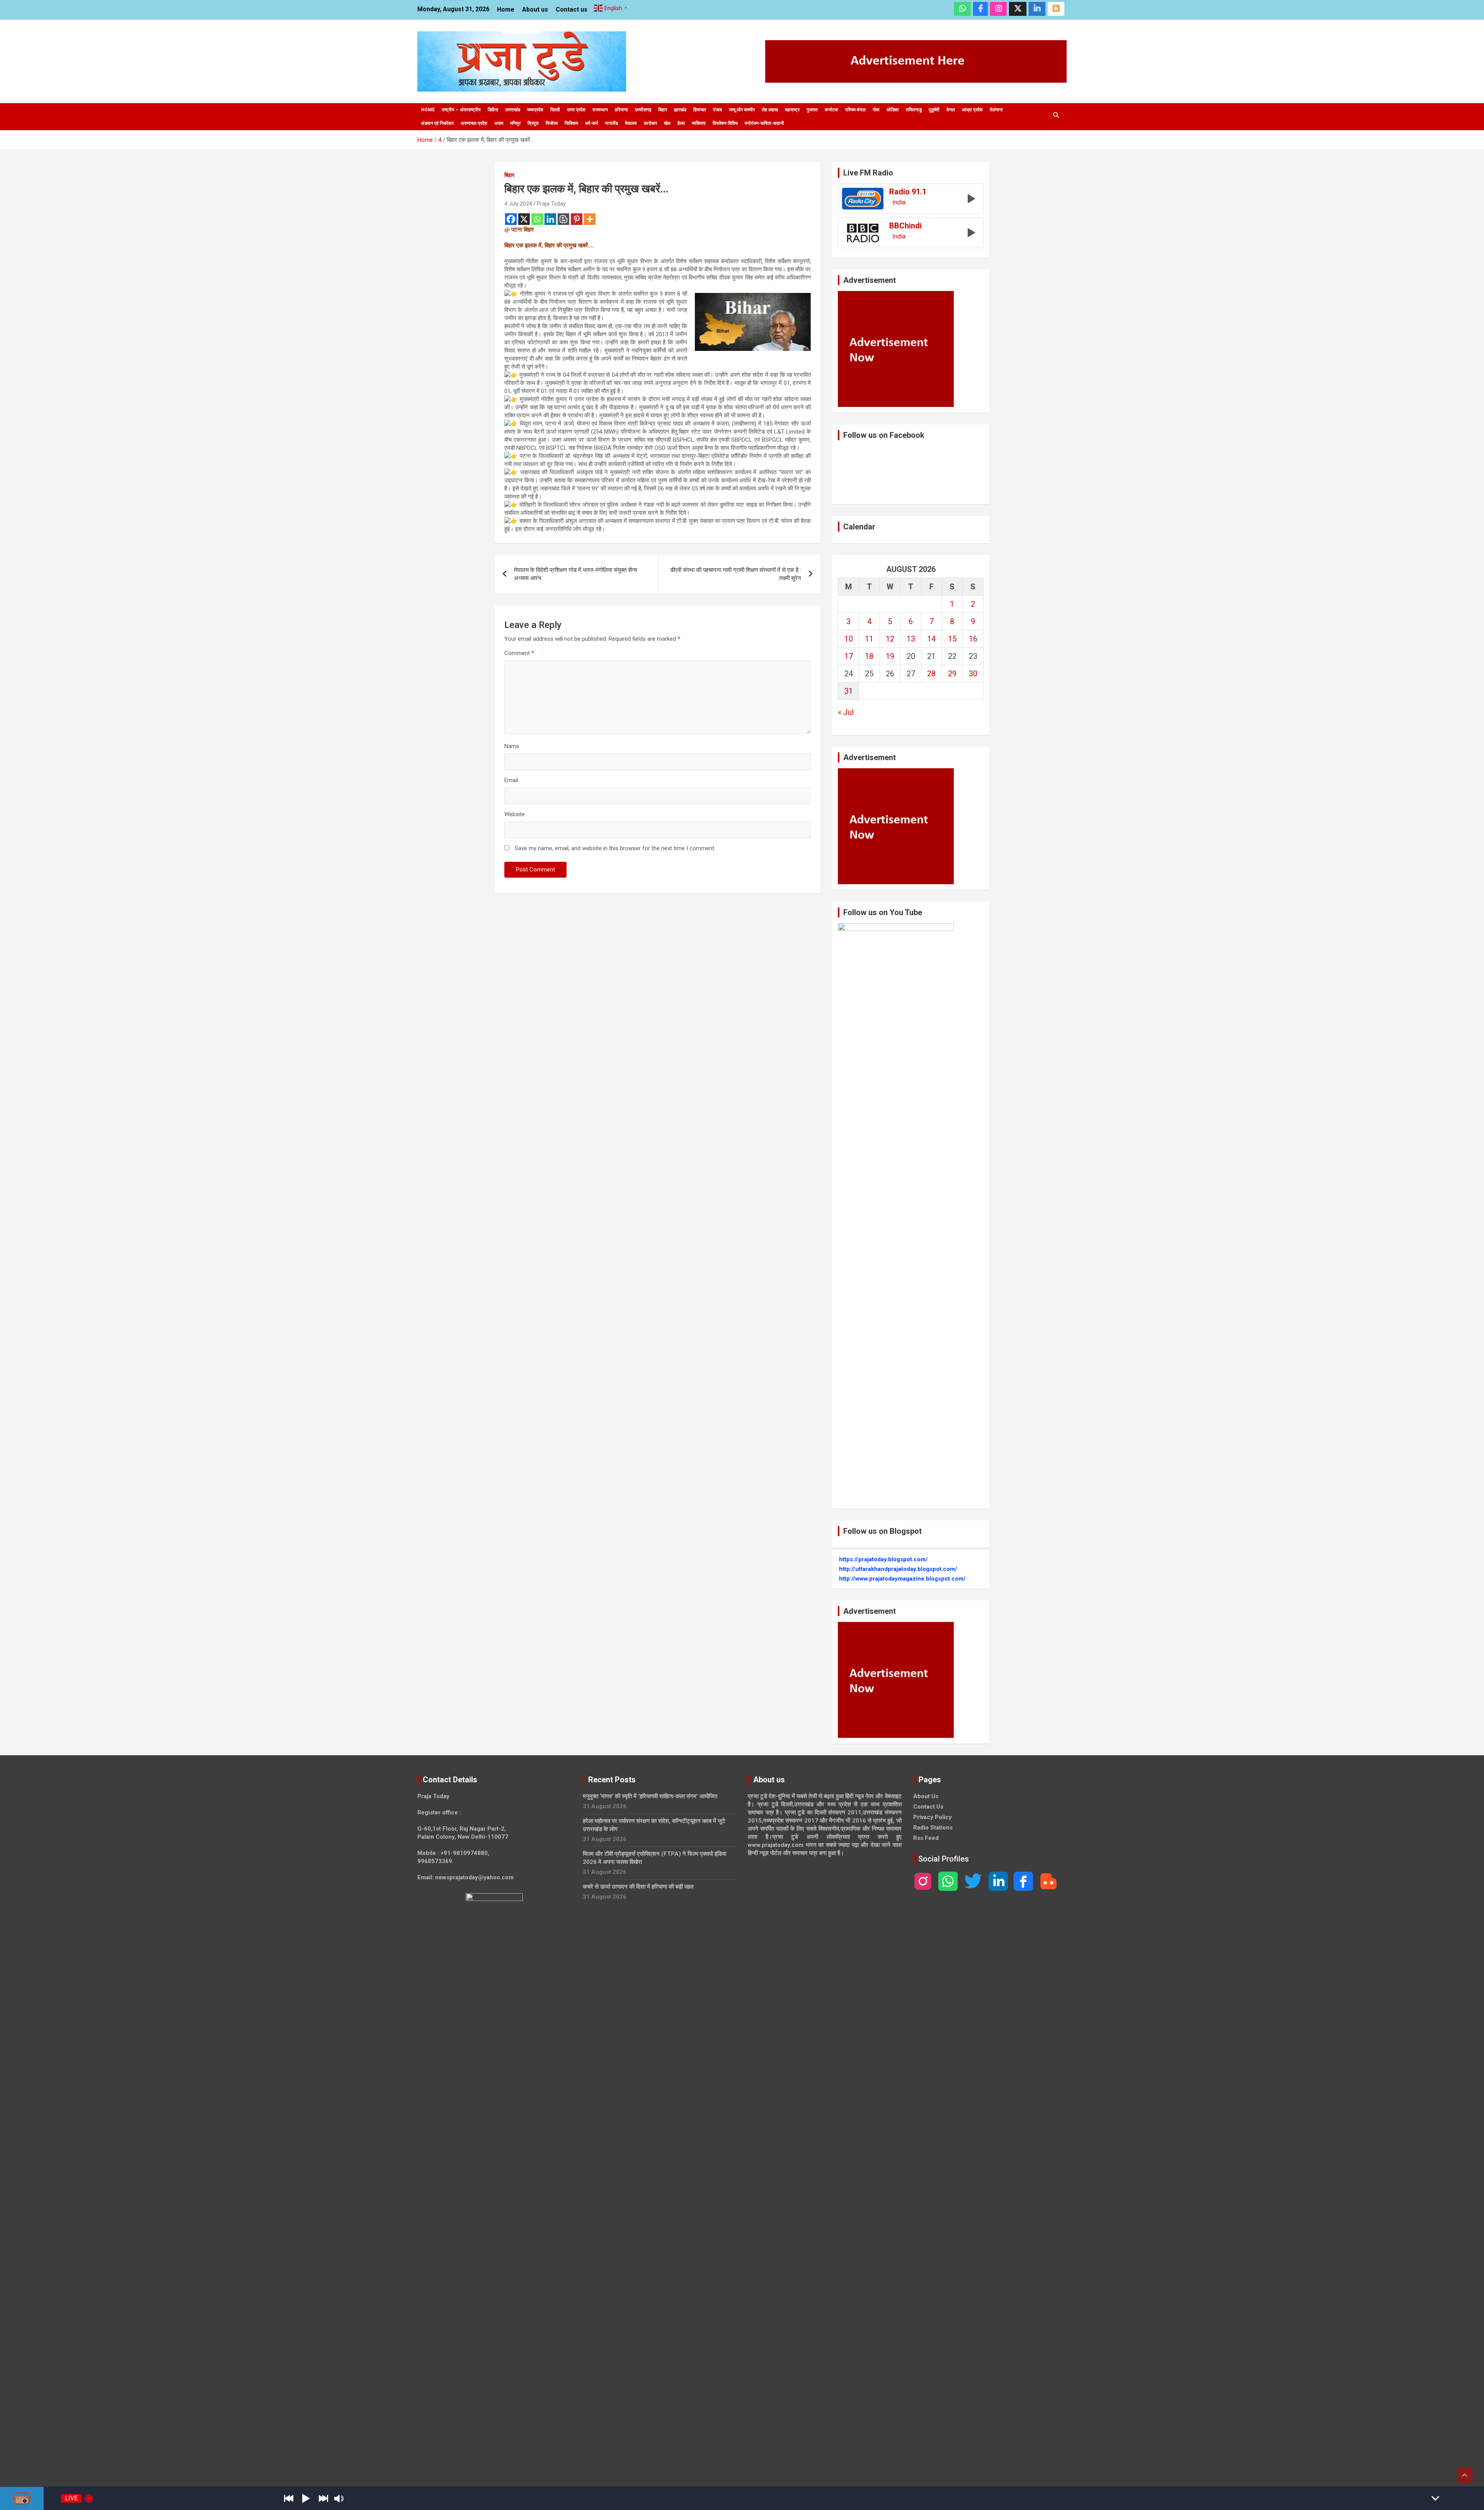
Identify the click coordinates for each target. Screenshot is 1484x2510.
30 (973, 674)
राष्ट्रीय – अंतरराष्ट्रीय (461, 110)
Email (511, 780)
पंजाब (717, 110)
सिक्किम (571, 123)
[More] (590, 219)
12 (890, 639)
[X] (524, 219)
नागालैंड (611, 123)
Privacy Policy (933, 1817)
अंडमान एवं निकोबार (437, 123)
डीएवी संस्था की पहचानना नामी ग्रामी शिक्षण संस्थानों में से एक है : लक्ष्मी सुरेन (736, 574)
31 (849, 691)
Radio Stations (933, 1828)
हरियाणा (621, 110)
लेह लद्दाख (770, 110)
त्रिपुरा (533, 123)
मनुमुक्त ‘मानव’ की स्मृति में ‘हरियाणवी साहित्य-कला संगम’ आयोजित (650, 1796)
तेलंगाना (996, 110)
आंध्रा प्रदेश (972, 110)
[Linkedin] (550, 219)
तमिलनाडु (914, 110)
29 (952, 674)
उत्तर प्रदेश (576, 110)
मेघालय (631, 123)
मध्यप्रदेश (535, 110)
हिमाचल (700, 110)
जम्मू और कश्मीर (742, 110)
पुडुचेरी (934, 110)
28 (931, 674)
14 (931, 639)
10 (849, 639)
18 (869, 656)
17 (849, 656)
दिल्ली (555, 110)
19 (890, 656)
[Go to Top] (1465, 2475)
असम (499, 123)
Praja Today (551, 204)
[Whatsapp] (537, 219)
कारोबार (650, 123)
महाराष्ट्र (792, 110)
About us (535, 9)
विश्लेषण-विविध (725, 123)
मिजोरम (552, 123)
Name (512, 746)
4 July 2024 (518, 204)
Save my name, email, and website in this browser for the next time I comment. (615, 848)
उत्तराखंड (513, 110)
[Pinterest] (577, 219)
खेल (667, 123)
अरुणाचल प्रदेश (474, 123)
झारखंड (680, 110)
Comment (519, 653)
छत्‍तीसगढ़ (643, 110)
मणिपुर (515, 123)
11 (869, 639)
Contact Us (928, 1807)
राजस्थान (600, 110)
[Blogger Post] (563, 219)
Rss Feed (926, 1838)
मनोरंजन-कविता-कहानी (764, 123)
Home (506, 9)
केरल (951, 110)
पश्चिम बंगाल (855, 110)
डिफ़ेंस (493, 110)
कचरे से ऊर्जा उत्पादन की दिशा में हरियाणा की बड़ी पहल (638, 1887)
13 (911, 639)
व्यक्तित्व (699, 123)
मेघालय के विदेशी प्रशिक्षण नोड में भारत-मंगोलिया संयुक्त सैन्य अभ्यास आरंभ (575, 574)
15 (952, 639)
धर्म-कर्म (591, 123)
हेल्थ (681, 123)
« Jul (846, 712)
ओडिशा (893, 110)
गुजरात (812, 110)
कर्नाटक (831, 110)
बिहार (663, 110)
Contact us (572, 9)
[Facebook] (511, 219)
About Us (926, 1796)
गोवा (876, 110)
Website (515, 814)
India (899, 203)
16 (973, 639)
